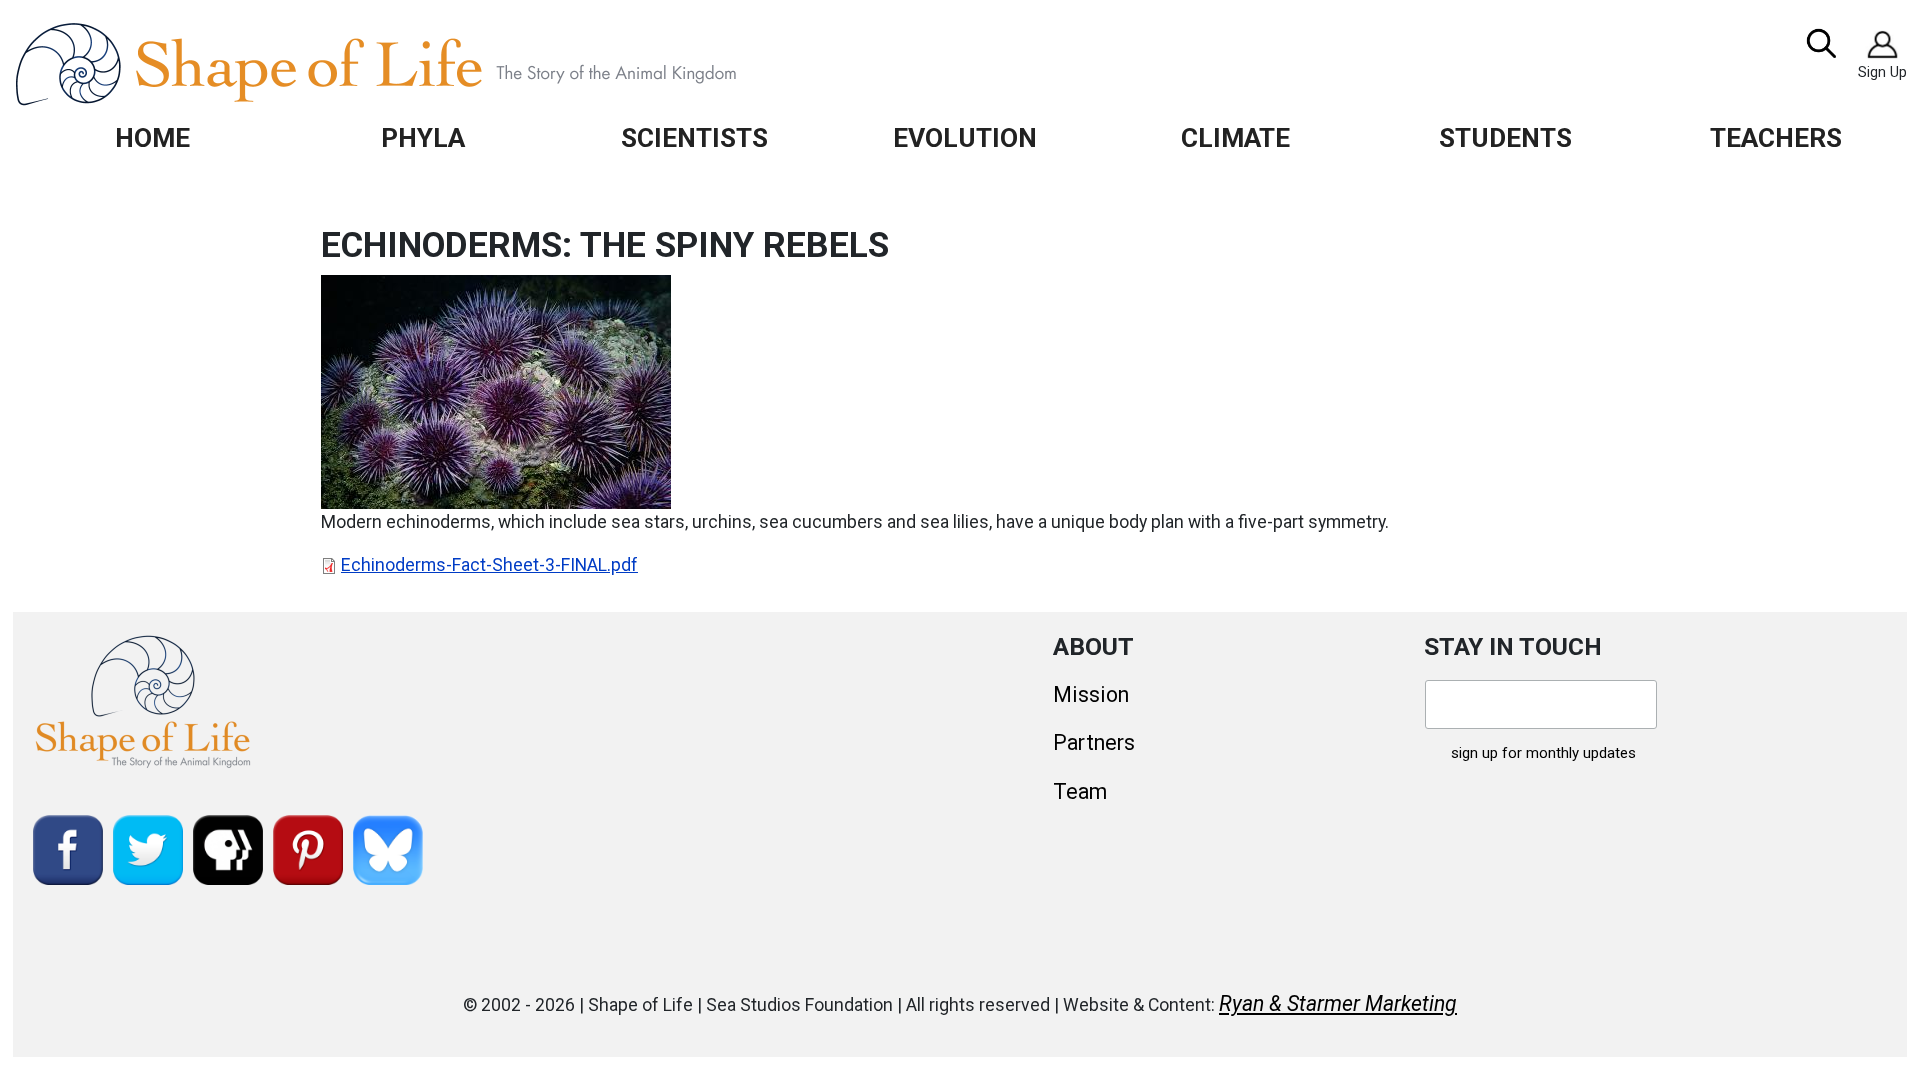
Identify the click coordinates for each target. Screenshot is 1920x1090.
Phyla (423, 137)
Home (152, 137)
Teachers (1776, 137)
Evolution (965, 137)
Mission (1091, 694)
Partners (1094, 742)
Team (1080, 791)
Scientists (694, 137)
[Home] (421, 64)
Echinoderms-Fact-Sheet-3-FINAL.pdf (489, 565)
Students (1505, 137)
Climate (1235, 137)
